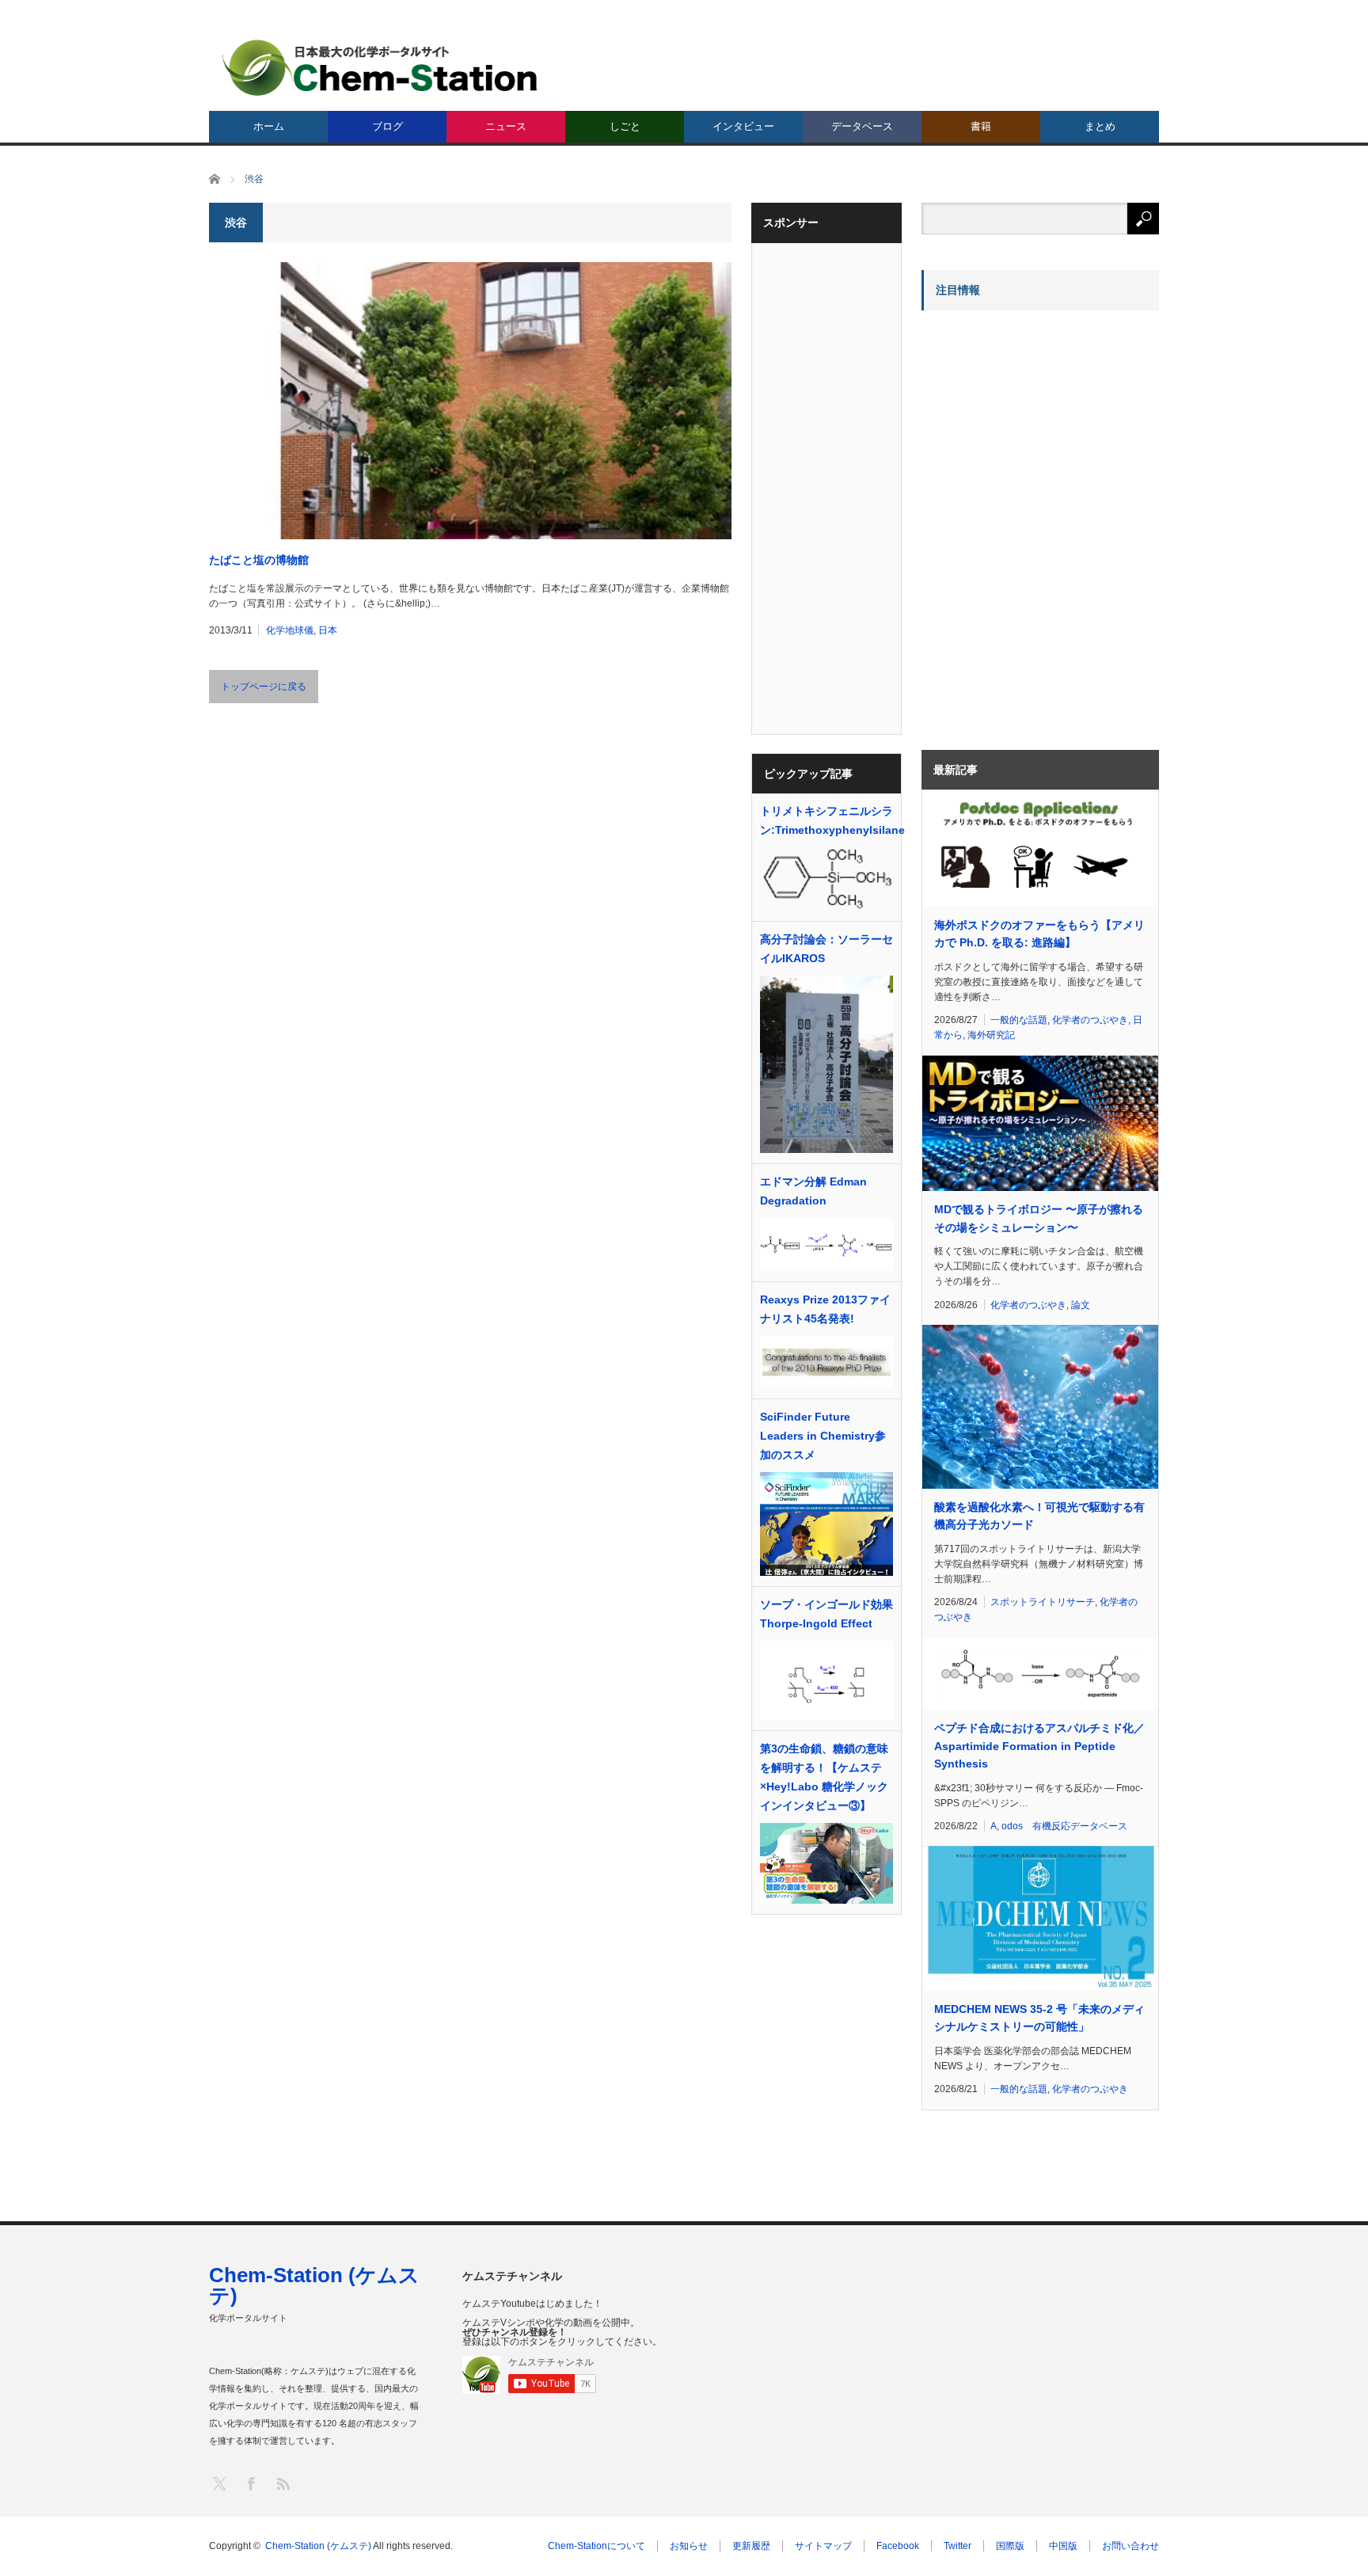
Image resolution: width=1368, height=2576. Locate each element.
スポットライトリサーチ (1043, 1602)
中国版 (1063, 2546)
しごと (625, 126)
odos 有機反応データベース (1064, 1826)
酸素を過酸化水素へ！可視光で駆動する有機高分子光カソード (1039, 1516)
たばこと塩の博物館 (259, 560)
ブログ (388, 126)
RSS (282, 2483)
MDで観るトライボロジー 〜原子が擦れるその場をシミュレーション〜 (1039, 1218)
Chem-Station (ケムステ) (314, 2285)
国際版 (1010, 2546)
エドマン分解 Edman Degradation (813, 1191)
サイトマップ (823, 2546)
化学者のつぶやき (1090, 1020)
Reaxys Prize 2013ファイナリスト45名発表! (825, 1309)
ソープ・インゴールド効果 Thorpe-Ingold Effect (826, 1614)
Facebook (898, 2546)
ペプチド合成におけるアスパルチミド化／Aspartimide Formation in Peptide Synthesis (1039, 1746)
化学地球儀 (290, 630)
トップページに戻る (264, 687)
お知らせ (689, 2546)
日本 (328, 630)
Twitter (958, 2546)
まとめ (1100, 126)
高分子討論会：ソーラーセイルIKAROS (826, 949)
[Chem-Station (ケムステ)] (381, 68)
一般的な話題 (1019, 1020)
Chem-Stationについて (597, 2546)
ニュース (506, 126)
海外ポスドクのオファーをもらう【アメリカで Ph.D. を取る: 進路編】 (1039, 934)
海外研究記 (991, 1035)
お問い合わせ (1130, 2546)
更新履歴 (751, 2546)
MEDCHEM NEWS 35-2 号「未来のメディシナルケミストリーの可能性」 (1039, 2018)
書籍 (981, 126)
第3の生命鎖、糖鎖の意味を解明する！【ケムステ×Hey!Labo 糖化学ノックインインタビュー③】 (824, 1777)
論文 (1081, 1305)
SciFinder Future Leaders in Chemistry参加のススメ (823, 1436)
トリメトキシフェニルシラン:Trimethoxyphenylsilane (826, 820)
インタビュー (743, 126)
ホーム (269, 126)
